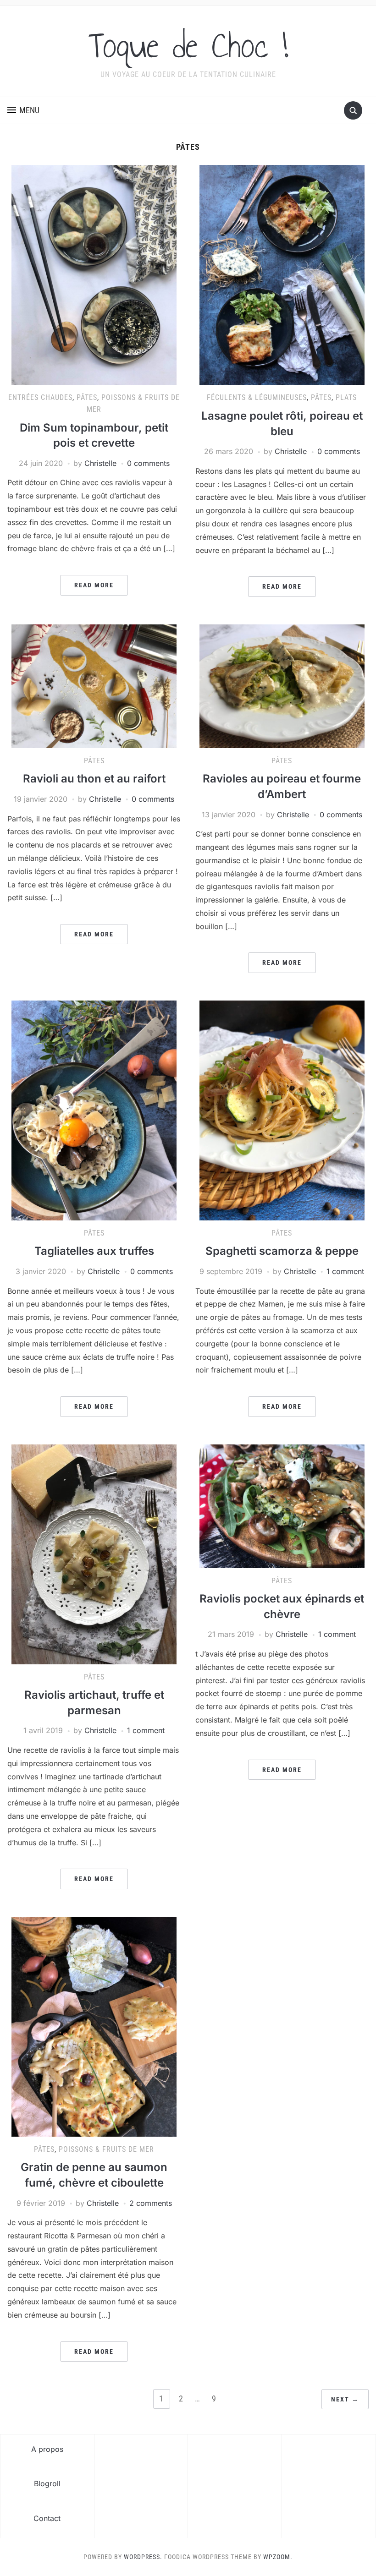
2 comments (151, 2203)
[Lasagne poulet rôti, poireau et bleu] (282, 274)
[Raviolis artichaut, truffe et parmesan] (94, 1553)
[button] (23, 110)
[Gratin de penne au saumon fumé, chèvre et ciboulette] (94, 2026)
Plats (346, 397)
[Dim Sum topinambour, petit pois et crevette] (94, 274)
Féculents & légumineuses (257, 397)
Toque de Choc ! (188, 45)
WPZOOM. (278, 2557)
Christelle (100, 463)
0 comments (148, 463)
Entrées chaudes (40, 397)
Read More (94, 585)
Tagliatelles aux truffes (94, 1251)
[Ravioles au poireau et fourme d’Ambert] (282, 685)
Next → (345, 2399)
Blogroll (47, 2483)
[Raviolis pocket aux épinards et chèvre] (282, 1505)
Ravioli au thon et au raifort (94, 779)
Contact (47, 2518)
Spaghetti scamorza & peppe (282, 1251)
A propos (47, 2449)
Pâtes (87, 397)
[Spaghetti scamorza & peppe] (282, 1110)
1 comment (345, 1271)
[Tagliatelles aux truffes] (94, 1110)
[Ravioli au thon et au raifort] (94, 685)
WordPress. (143, 2557)
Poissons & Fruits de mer (106, 2149)
